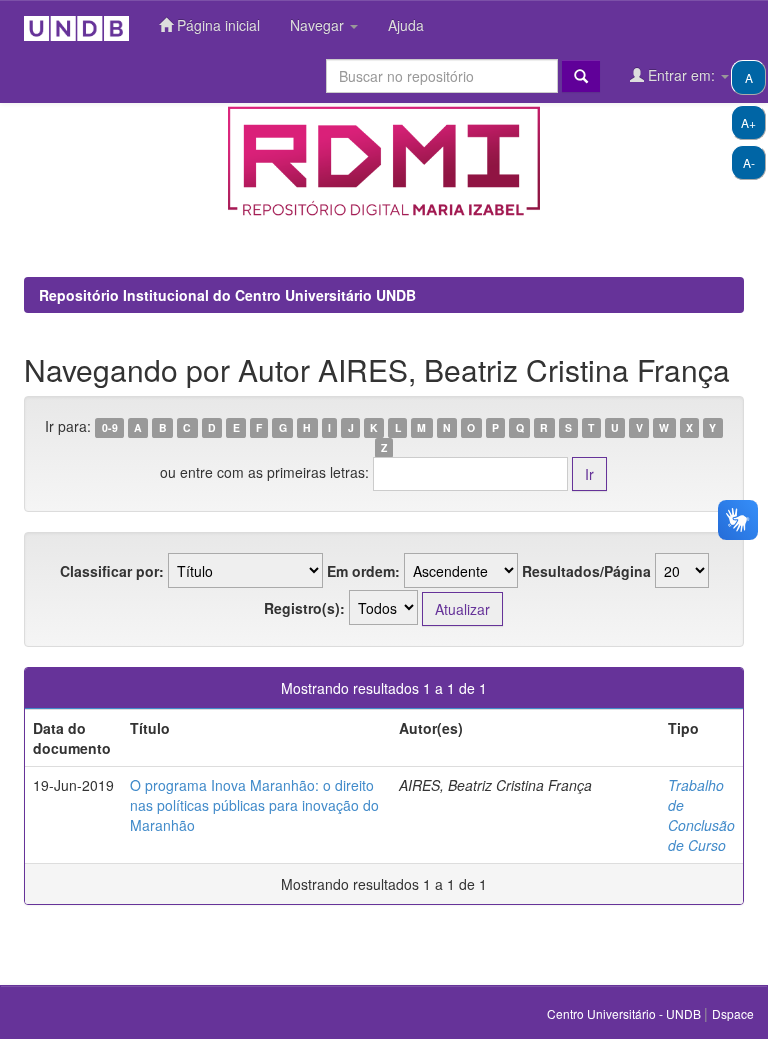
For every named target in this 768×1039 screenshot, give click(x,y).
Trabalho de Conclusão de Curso (701, 815)
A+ (748, 122)
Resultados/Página (586, 571)
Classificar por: (112, 571)
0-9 (110, 427)
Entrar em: (681, 75)
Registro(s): (304, 608)
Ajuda (406, 25)
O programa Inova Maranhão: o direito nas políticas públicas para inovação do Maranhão (254, 805)
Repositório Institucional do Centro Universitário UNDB (227, 295)
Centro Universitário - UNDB (625, 1013)
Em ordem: (363, 571)
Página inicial (216, 25)
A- (749, 162)
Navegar (319, 25)
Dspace (733, 1013)
